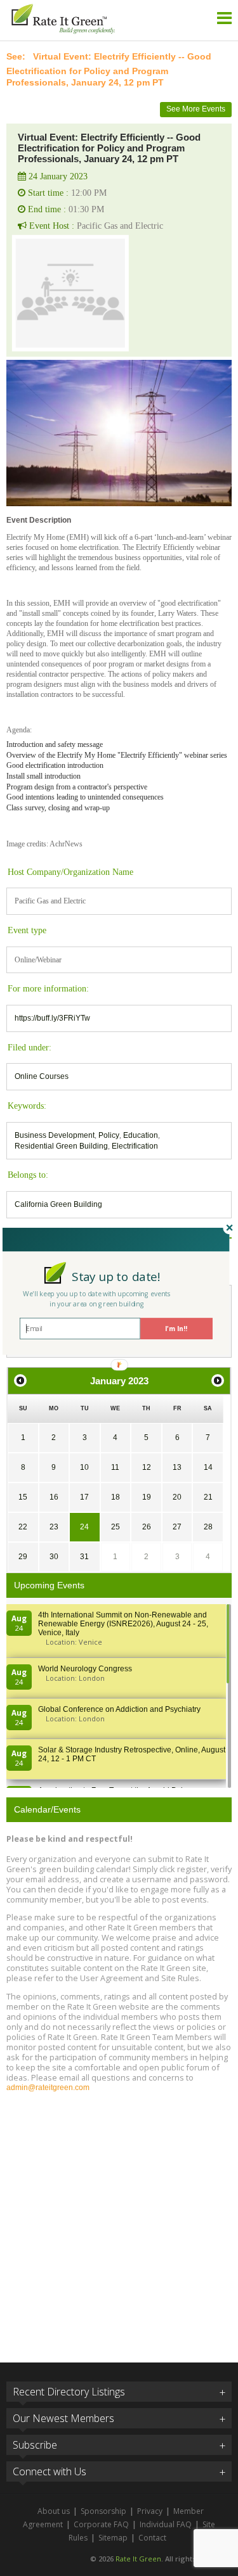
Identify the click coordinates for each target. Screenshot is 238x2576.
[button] (116, 1276)
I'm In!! (176, 1329)
